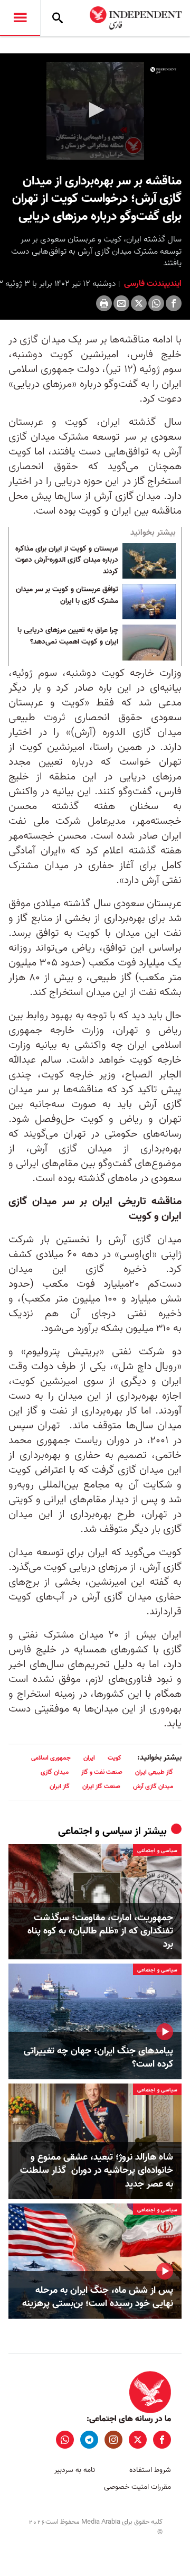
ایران (89, 1758)
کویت (115, 1758)
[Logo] (163, 70)
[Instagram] (113, 2440)
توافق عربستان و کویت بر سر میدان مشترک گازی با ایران (67, 596)
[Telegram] (89, 2440)
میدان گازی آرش (153, 1786)
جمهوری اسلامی (51, 1758)
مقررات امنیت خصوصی (137, 2487)
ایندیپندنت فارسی (152, 284)
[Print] (104, 303)
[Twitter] (139, 303)
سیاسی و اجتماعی (95, 1831)
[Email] (121, 303)
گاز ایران (60, 1786)
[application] (95, 111)
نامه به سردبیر (75, 2470)
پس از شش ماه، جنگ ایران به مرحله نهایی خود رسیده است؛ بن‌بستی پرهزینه (98, 2297)
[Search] (58, 18)
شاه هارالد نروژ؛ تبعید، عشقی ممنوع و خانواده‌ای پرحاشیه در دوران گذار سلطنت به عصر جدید (97, 2171)
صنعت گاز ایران (101, 1786)
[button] (95, 110)
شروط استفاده (150, 2470)
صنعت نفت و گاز (102, 1772)
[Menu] (20, 18)
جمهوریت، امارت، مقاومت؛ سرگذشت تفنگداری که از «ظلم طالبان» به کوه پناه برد (100, 1931)
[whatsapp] (65, 2440)
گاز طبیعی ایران (154, 1772)
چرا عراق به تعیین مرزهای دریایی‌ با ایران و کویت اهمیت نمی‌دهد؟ (68, 636)
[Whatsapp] (156, 303)
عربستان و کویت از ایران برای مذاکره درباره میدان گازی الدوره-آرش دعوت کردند (67, 560)
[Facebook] (174, 303)
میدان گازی (55, 1772)
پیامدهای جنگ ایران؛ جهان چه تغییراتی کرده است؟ (98, 2058)
